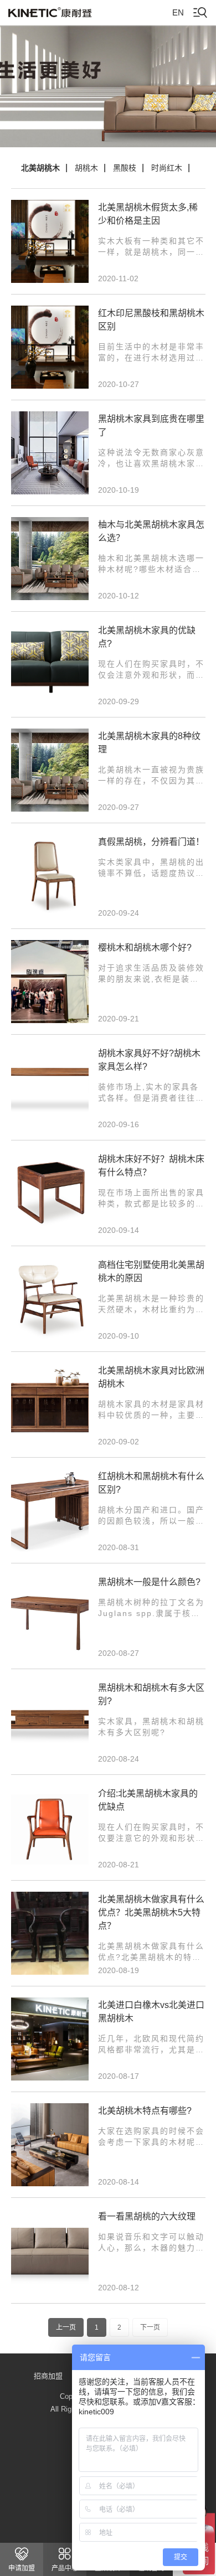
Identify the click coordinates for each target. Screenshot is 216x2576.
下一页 (150, 2327)
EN (178, 12)
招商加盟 (48, 2376)
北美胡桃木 (40, 168)
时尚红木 (167, 168)
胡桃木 (86, 168)
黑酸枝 (125, 168)
